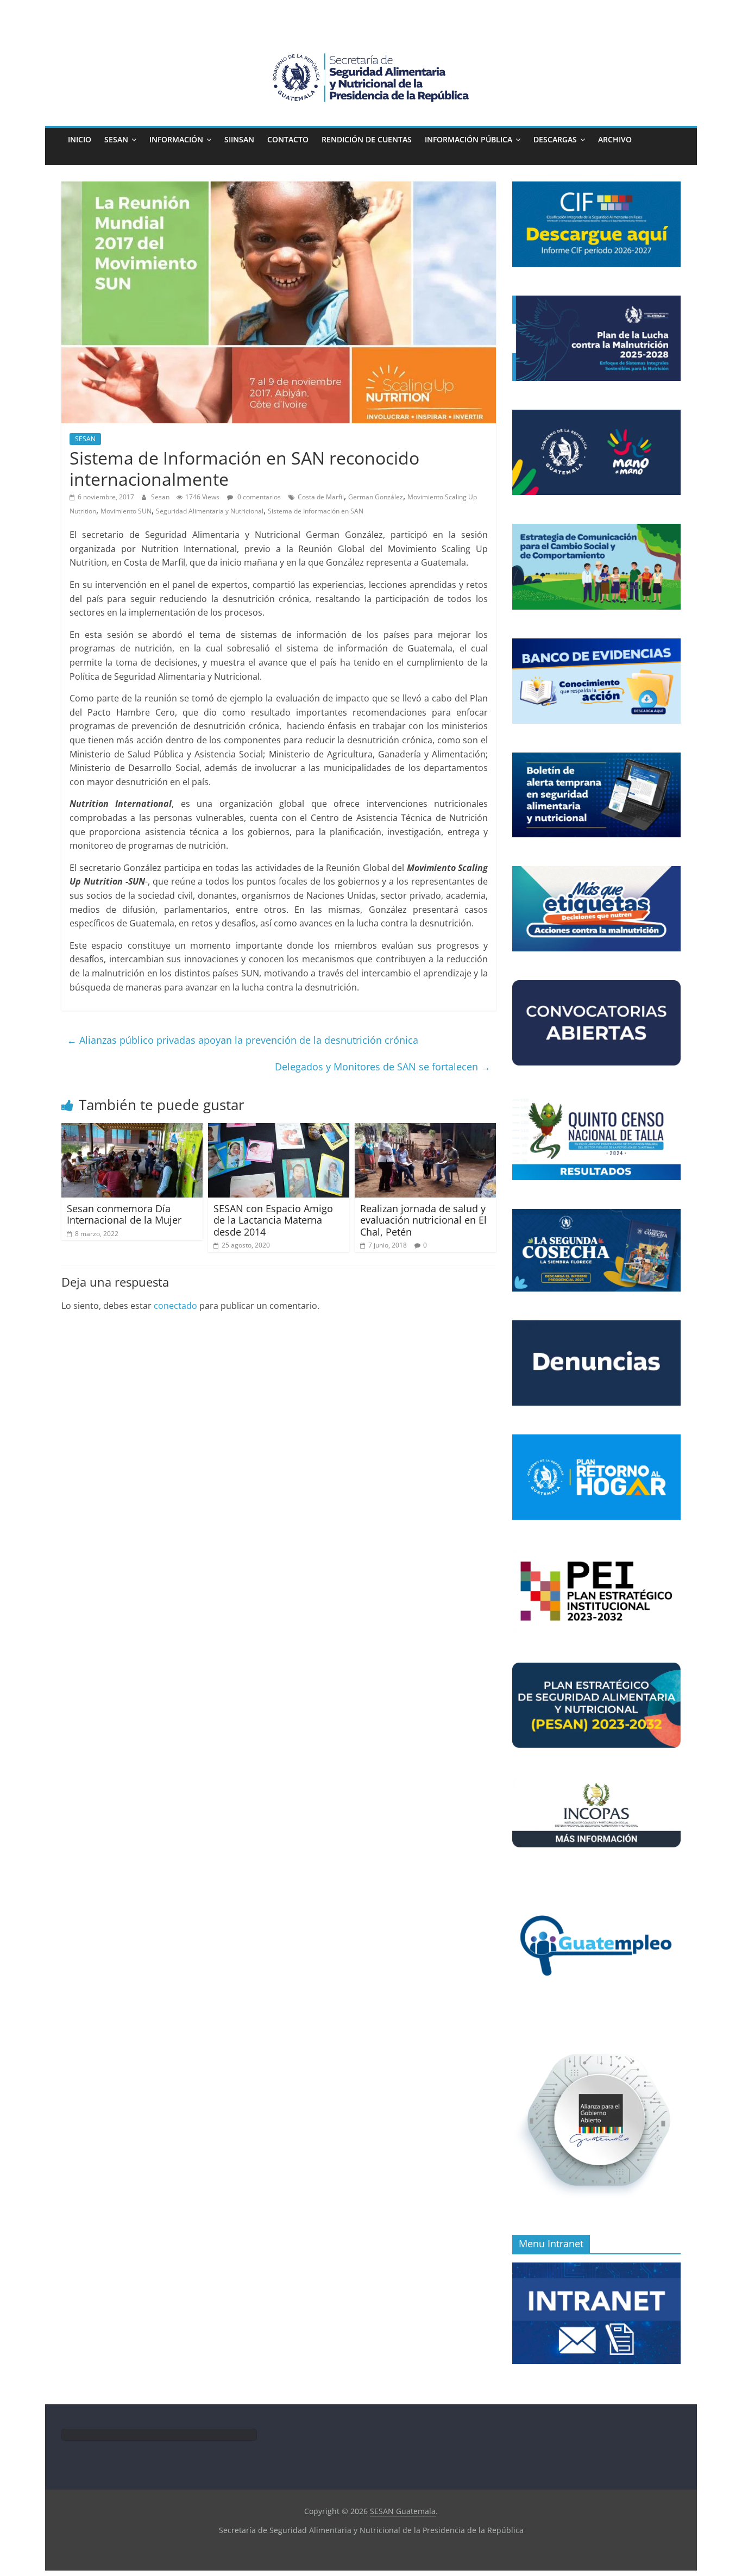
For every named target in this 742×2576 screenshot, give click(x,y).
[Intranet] (596, 2268)
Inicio (80, 139)
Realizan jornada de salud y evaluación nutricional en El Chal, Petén (423, 1220)
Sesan (161, 497)
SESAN (116, 139)
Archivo (615, 139)
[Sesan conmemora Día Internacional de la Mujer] (132, 1130)
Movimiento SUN (126, 511)
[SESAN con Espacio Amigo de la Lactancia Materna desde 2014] (279, 1130)
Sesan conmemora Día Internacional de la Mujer (124, 1214)
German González (376, 497)
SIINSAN (239, 139)
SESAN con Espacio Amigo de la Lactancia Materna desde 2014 (273, 1220)
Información (176, 139)
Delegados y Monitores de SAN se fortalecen (383, 1067)
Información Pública (469, 139)
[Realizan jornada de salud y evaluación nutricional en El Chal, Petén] (425, 1130)
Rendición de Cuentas (367, 139)
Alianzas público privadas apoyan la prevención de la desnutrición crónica (243, 1040)
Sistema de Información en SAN (316, 511)
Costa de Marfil (321, 497)
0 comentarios (258, 497)
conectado (175, 1306)
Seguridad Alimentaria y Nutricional (210, 511)
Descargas (555, 139)
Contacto (288, 139)
